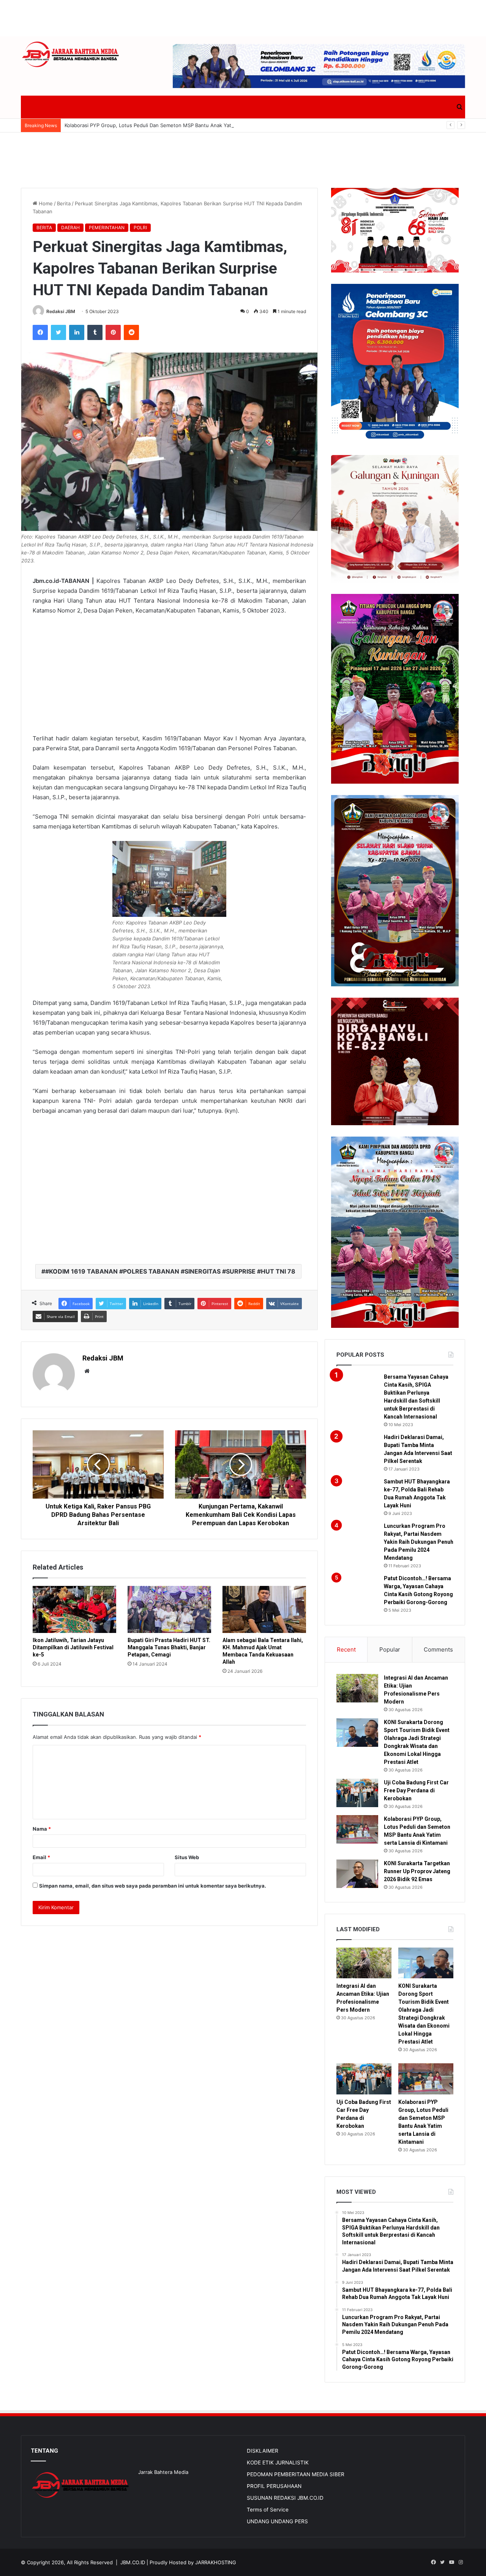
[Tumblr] (95, 332)
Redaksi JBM (61, 311)
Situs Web (187, 1857)
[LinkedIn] (77, 332)
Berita (64, 203)
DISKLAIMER (263, 2451)
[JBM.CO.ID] (71, 54)
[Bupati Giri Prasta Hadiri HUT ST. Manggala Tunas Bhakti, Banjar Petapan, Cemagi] (169, 1609)
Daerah (70, 228)
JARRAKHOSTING (216, 2562)
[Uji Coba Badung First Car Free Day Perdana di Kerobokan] (357, 1793)
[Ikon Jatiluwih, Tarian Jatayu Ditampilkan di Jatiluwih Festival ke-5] (74, 1609)
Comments (438, 1649)
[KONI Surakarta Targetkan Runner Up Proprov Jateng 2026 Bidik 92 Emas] (357, 1874)
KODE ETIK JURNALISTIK (278, 2463)
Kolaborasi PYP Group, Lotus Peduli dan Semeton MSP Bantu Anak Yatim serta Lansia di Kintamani (181, 125)
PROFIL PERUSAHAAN (274, 2486)
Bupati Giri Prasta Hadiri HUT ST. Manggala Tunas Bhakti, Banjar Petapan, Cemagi (169, 1647)
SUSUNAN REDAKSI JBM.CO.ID (285, 2498)
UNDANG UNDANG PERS (277, 2521)
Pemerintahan (107, 228)
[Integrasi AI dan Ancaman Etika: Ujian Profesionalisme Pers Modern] (357, 1688)
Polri (140, 228)
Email (41, 1857)
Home (45, 203)
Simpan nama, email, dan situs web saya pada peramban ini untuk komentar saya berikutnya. (153, 1886)
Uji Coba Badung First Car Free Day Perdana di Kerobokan (416, 1790)
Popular (390, 1649)
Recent (346, 1649)
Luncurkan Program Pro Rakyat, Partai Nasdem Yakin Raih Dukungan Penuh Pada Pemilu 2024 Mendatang (419, 1542)
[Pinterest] (113, 332)
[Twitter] (58, 332)
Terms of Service (268, 2510)
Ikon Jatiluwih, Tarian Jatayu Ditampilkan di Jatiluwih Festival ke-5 (73, 1647)
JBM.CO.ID (133, 2562)
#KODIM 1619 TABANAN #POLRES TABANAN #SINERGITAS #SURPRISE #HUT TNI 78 (170, 1271)
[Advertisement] (243, 17)
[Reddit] (131, 332)
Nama (42, 1829)
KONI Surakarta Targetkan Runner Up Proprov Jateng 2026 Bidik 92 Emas (417, 1871)
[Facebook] (40, 332)
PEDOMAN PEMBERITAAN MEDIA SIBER (296, 2474)
